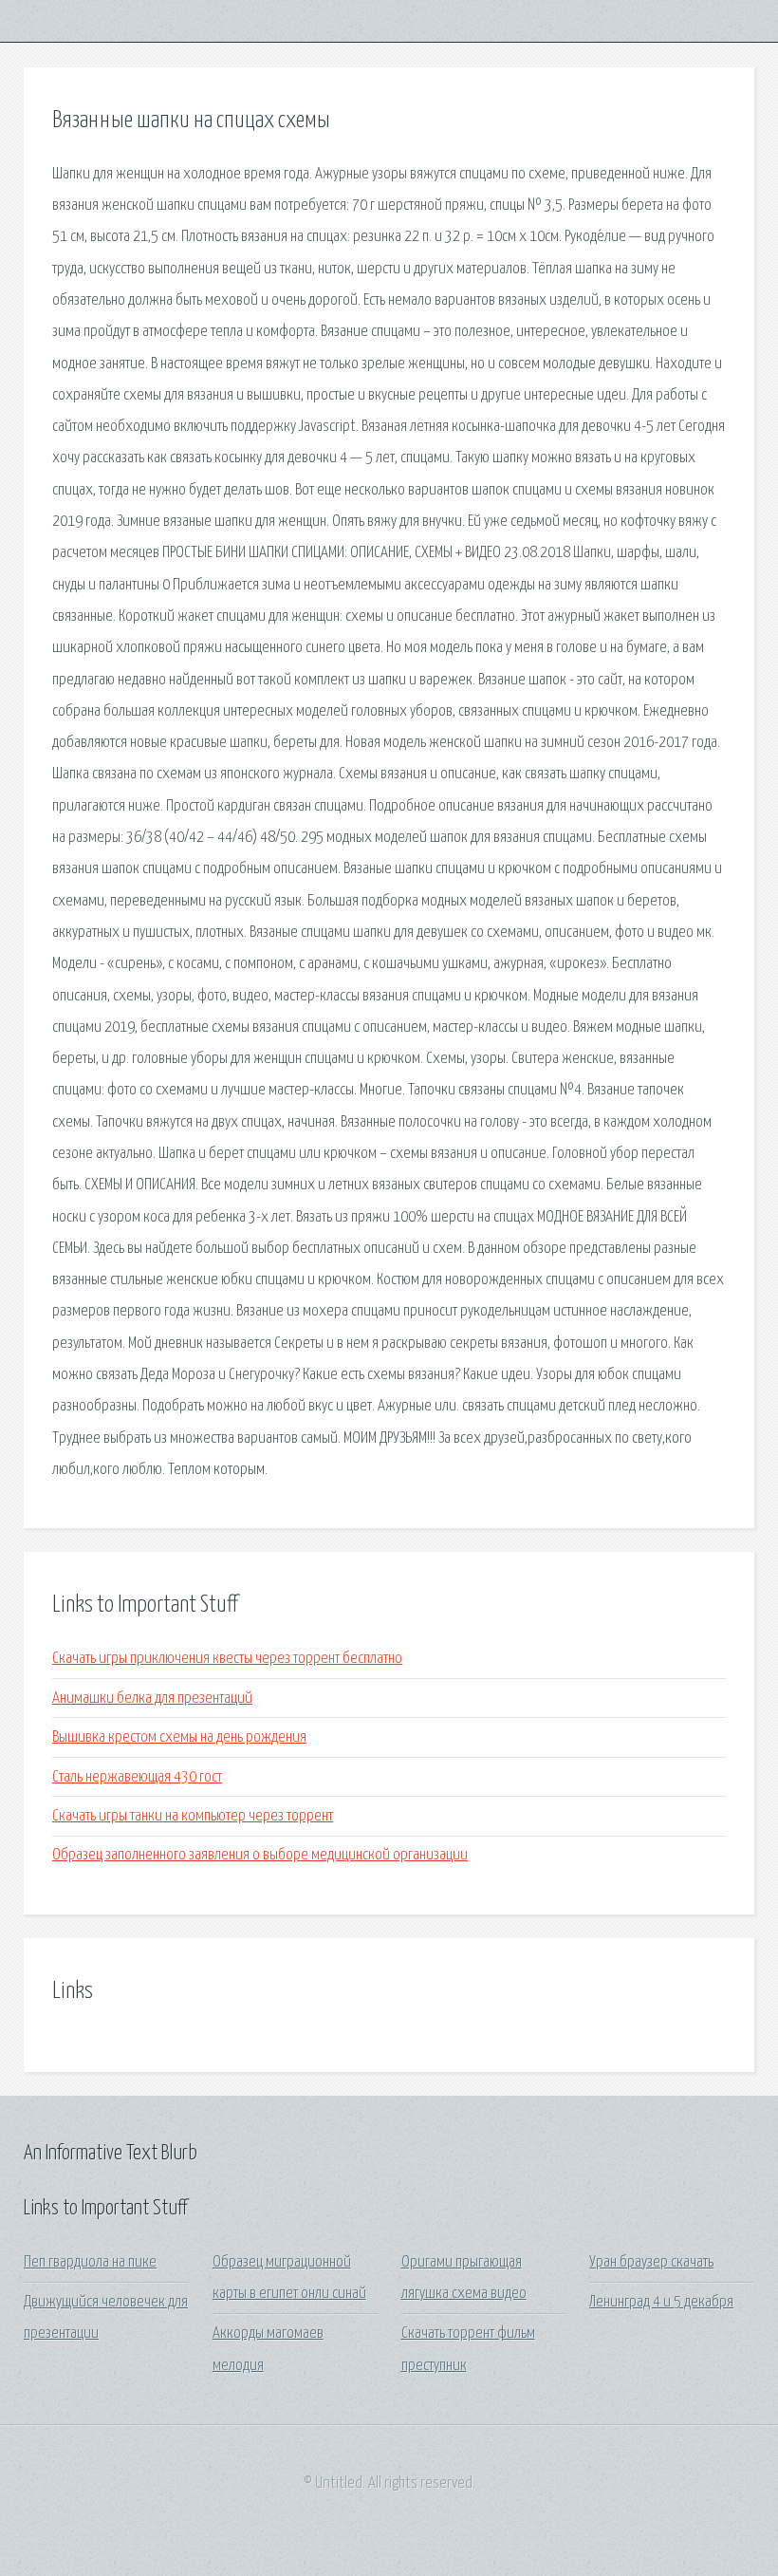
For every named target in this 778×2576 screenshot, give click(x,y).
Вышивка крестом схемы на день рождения (179, 1737)
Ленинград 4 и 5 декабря (661, 2302)
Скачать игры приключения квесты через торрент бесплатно (227, 1659)
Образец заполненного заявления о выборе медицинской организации (260, 1855)
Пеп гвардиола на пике (90, 2262)
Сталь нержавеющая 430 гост (137, 1777)
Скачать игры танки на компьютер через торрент (193, 1816)
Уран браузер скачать (651, 2262)
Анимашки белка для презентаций (152, 1699)
